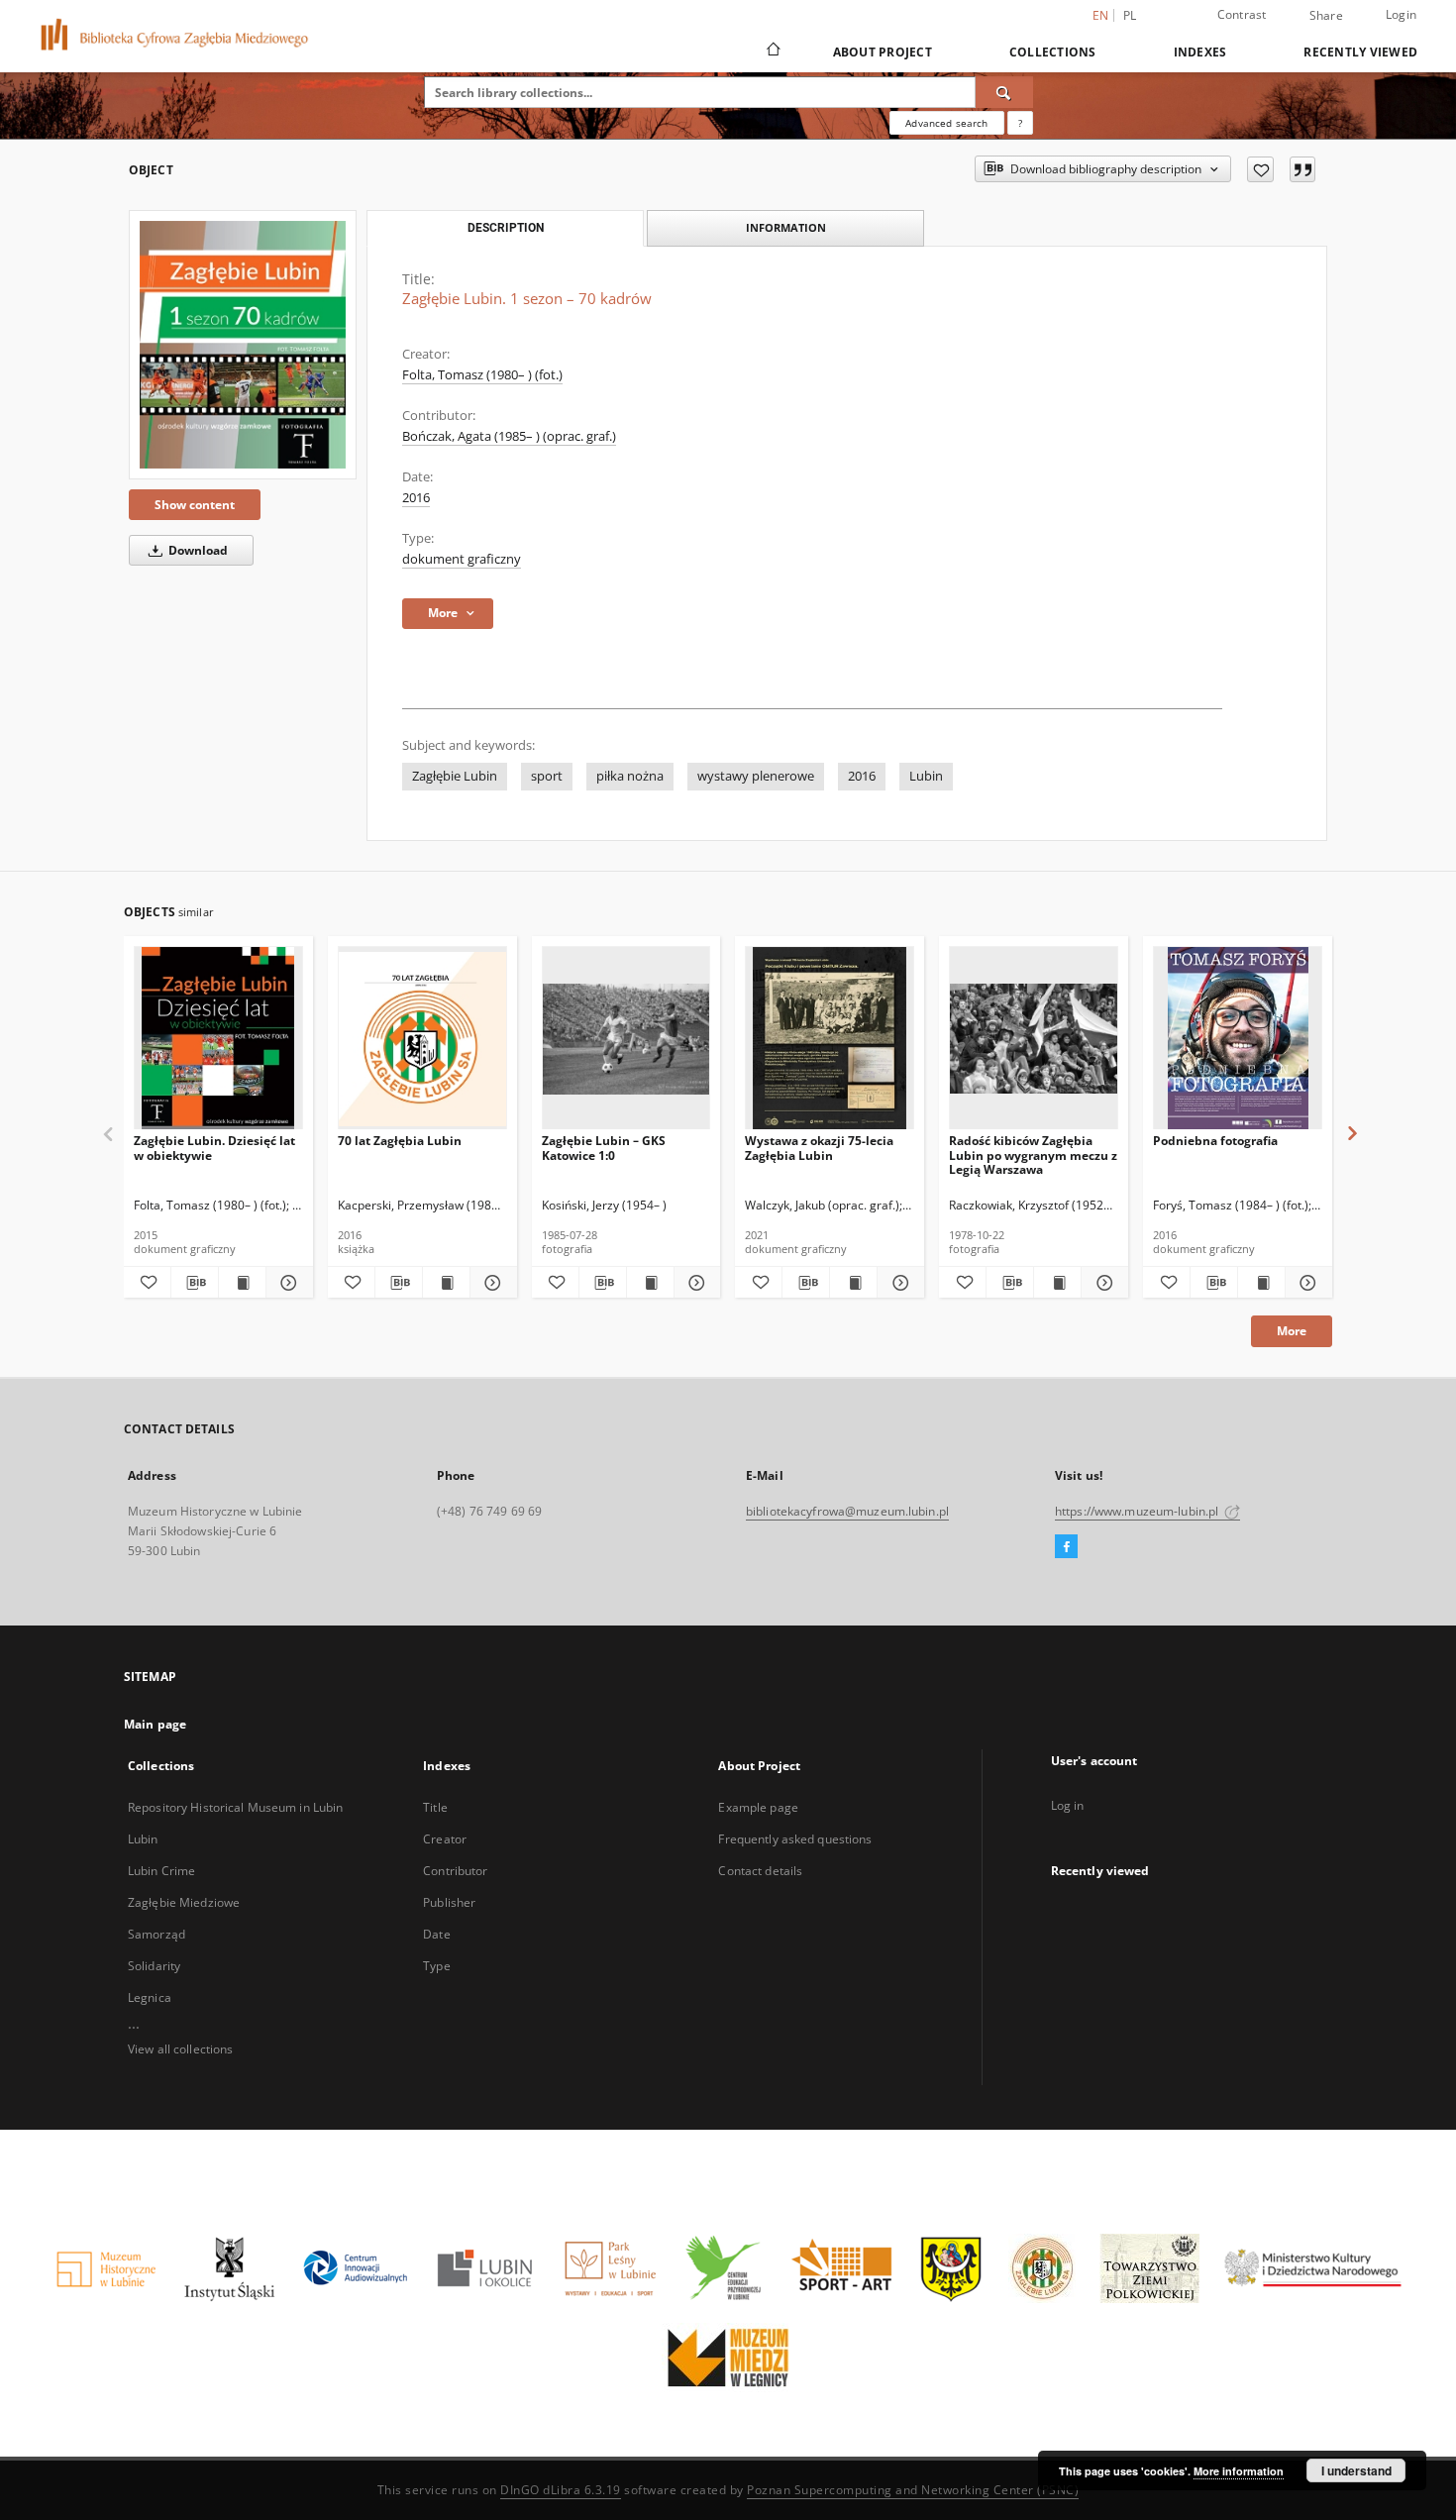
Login (1401, 14)
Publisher (449, 1902)
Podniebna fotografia (1215, 1141)
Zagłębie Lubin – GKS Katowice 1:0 (604, 1148)
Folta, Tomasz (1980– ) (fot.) (482, 375)
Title (435, 1807)
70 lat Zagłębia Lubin (400, 1141)
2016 (416, 498)
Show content (195, 505)
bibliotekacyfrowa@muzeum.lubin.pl (847, 1511)
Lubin (926, 776)
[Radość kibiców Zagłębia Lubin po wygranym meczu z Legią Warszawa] (1034, 1039)
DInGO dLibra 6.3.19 (561, 2490)
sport (547, 776)
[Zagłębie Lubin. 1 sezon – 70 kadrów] (243, 345)
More (1292, 1331)
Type (436, 1966)
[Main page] (772, 52)
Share (1326, 16)
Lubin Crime (161, 1871)
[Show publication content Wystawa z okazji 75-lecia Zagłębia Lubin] (853, 1283)
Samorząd (156, 1934)
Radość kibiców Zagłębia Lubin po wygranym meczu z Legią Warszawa (1033, 1155)
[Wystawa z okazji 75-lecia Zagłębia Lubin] (830, 1039)
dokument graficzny (462, 559)
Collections (1053, 52)
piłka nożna (630, 776)
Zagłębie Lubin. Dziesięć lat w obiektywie (214, 1148)
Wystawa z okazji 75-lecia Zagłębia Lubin (819, 1148)
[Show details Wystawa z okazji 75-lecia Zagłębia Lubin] (898, 1283)
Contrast (1242, 14)
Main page (155, 1724)
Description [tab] (506, 228)
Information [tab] (786, 227)
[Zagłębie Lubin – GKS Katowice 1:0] (626, 1039)
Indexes (1200, 52)
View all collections (180, 2049)
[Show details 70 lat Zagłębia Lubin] (491, 1283)
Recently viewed (1360, 52)
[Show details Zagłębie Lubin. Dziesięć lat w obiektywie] (287, 1283)
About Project (883, 52)
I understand (1356, 2470)
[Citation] (1302, 169)
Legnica (150, 1997)
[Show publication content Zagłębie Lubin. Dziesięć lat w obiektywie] (242, 1283)
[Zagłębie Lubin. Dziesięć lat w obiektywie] (218, 1039)
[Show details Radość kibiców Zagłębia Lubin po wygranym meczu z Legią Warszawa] (1102, 1283)
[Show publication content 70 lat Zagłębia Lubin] (446, 1283)
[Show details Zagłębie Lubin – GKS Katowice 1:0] (695, 1283)
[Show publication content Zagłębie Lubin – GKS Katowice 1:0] (650, 1283)
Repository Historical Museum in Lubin (235, 1807)
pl (1130, 15)
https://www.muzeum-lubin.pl (1138, 1511)
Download (197, 550)
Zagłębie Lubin (455, 776)
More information (1239, 2471)
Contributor (455, 1871)
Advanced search (946, 123)
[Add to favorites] (1260, 169)
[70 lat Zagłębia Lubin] (422, 1039)
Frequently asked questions (795, 1839)
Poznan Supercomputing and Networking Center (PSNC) (913, 2490)
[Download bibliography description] (195, 1283)
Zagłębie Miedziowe (184, 1902)
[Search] (1004, 92)
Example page (758, 1807)
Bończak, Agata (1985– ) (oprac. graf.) (509, 436)
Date (436, 1934)
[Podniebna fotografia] (1238, 1039)
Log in (1068, 1805)
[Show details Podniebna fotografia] (1306, 1283)
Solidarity (154, 1966)
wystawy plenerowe (756, 776)
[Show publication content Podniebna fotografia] (1261, 1283)
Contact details (760, 1871)
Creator (445, 1839)
